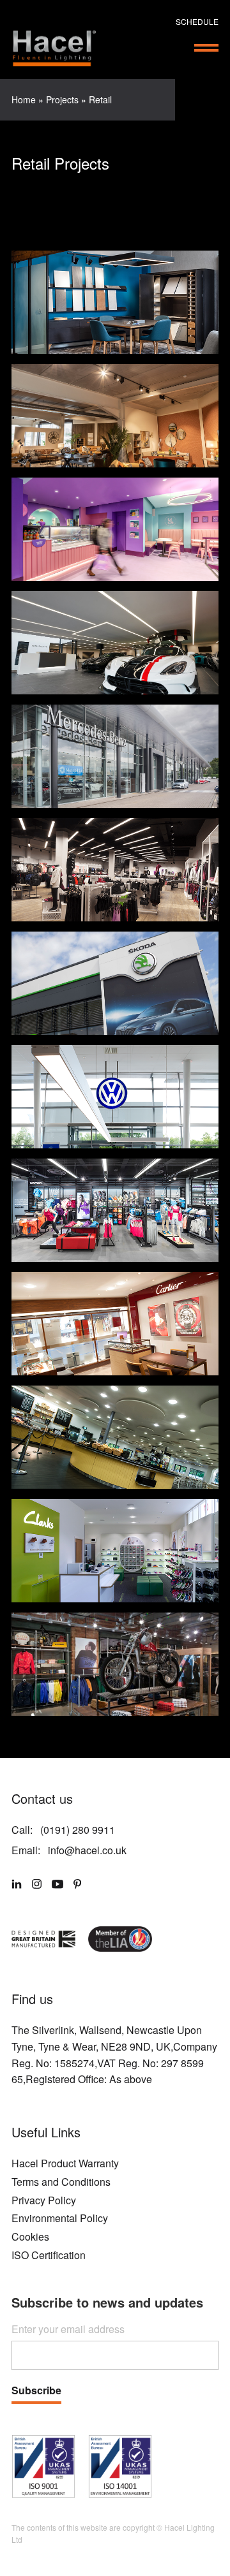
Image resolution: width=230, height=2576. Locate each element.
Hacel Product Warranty (65, 2163)
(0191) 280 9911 (78, 1830)
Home (24, 99)
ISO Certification (49, 2255)
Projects (62, 99)
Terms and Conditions (61, 2182)
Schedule (197, 21)
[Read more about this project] (115, 302)
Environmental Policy (60, 2218)
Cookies (30, 2236)
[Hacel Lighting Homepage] (54, 48)
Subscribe (36, 2391)
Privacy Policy (44, 2200)
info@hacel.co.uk (87, 1850)
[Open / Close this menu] (206, 48)
